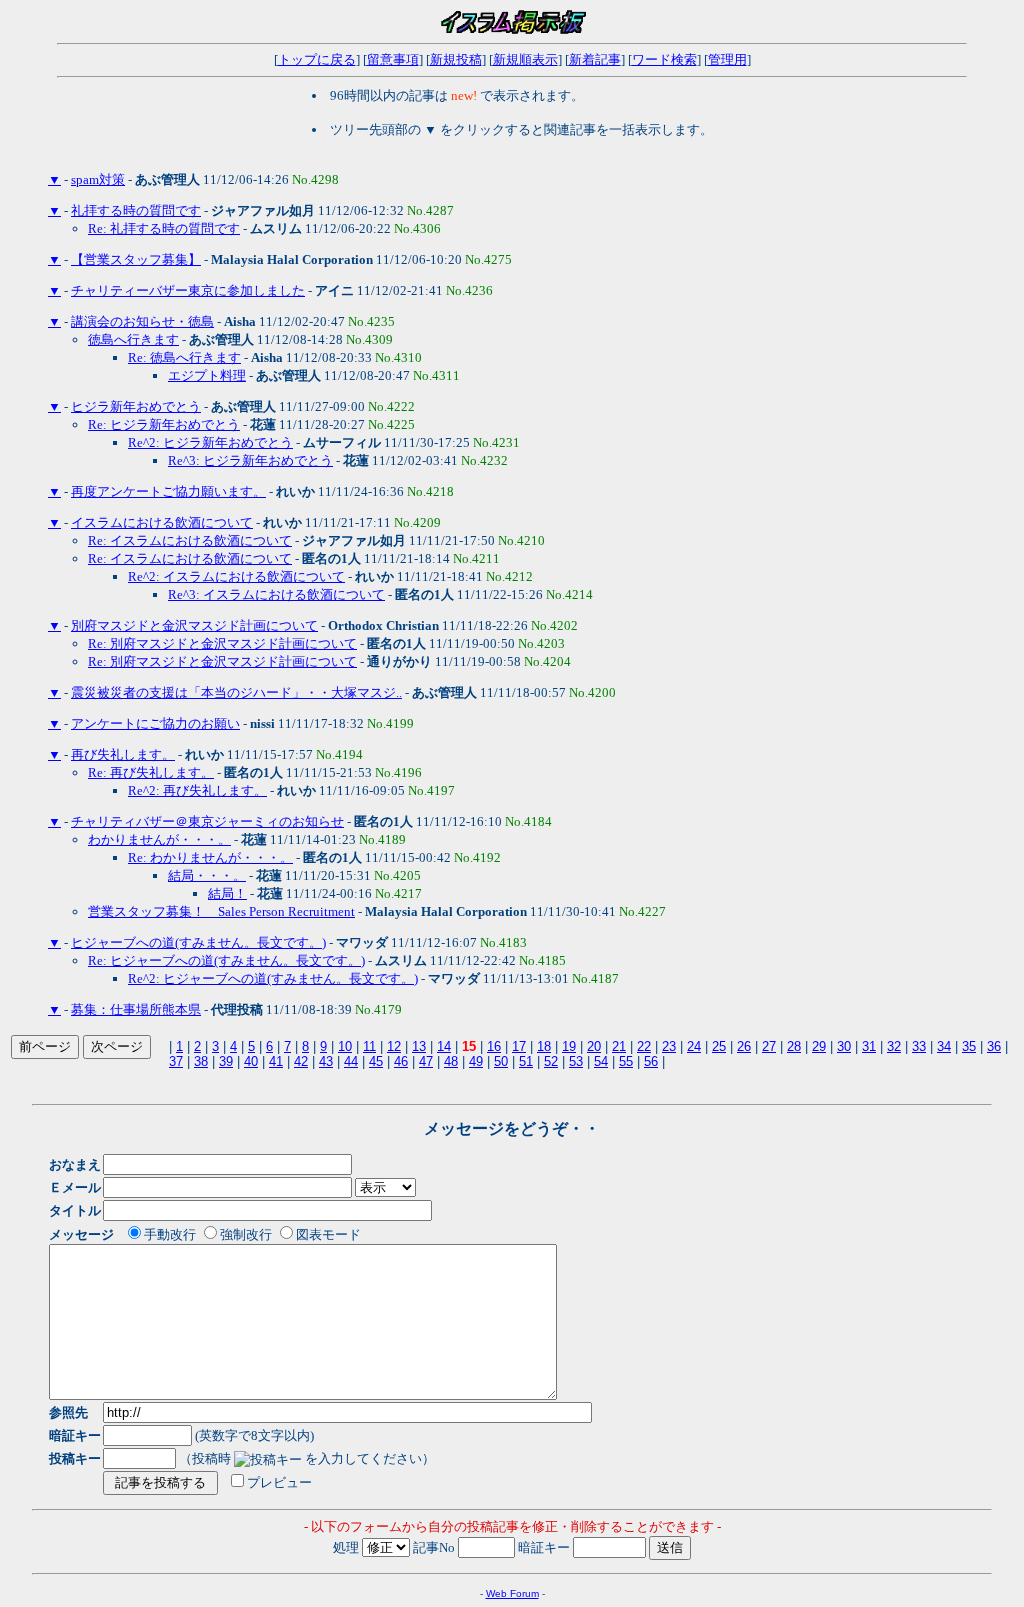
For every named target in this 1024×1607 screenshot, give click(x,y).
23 (669, 1046)
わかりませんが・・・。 (159, 839)
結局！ (227, 893)
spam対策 (98, 179)
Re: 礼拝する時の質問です (164, 228)
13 (419, 1046)
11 (369, 1046)
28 (794, 1046)
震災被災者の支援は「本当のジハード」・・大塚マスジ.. (236, 692)
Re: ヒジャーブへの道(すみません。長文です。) (226, 960)
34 (944, 1046)
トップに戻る (317, 59)
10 (345, 1046)
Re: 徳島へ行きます (184, 357)
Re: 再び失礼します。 (151, 772)
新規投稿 (456, 59)
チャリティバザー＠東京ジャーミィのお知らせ (207, 821)
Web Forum (512, 1593)
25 (719, 1046)
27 (769, 1046)
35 (969, 1046)
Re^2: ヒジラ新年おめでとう (210, 442)
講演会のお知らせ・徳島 (142, 321)
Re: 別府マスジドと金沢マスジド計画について (222, 643)
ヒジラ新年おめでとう (136, 406)
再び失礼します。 (123, 754)
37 (176, 1061)
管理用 (727, 59)
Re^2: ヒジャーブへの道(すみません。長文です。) (273, 978)
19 (569, 1046)
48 (451, 1061)
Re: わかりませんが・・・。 (210, 857)
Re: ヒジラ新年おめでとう (164, 424)
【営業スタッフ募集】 (136, 259)
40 (251, 1061)
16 (494, 1046)
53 (576, 1061)
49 (476, 1061)
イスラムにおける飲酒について (162, 522)
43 (326, 1061)
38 (201, 1061)
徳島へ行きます (133, 339)
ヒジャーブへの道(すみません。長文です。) (198, 942)
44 (351, 1061)
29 (819, 1046)
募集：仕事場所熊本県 (136, 1009)
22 (644, 1046)
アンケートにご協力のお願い (155, 723)
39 (226, 1061)
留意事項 (393, 59)
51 (526, 1061)
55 (626, 1061)
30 (844, 1046)
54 (601, 1061)
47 (426, 1061)
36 (994, 1046)
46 (401, 1061)
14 (444, 1046)
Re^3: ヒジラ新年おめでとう (250, 460)
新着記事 (595, 59)
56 (651, 1061)
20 (594, 1046)
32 (894, 1046)
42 (301, 1061)
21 (619, 1046)
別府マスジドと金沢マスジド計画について (194, 625)
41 (276, 1061)
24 (694, 1046)
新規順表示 (525, 59)
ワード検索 (664, 59)
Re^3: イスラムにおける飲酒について (276, 594)
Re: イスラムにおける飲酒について (190, 540)
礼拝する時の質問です (136, 210)
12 (394, 1046)
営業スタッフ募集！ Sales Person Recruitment (221, 911)
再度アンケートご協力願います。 (168, 491)
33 (919, 1046)
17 (519, 1046)
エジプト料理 (207, 375)
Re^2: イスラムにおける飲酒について (236, 576)
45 (376, 1061)
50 (501, 1061)
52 (551, 1061)
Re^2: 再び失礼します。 (197, 790)
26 (744, 1046)
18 (544, 1046)
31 (869, 1046)
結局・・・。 (207, 875)
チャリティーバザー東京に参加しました (188, 290)
